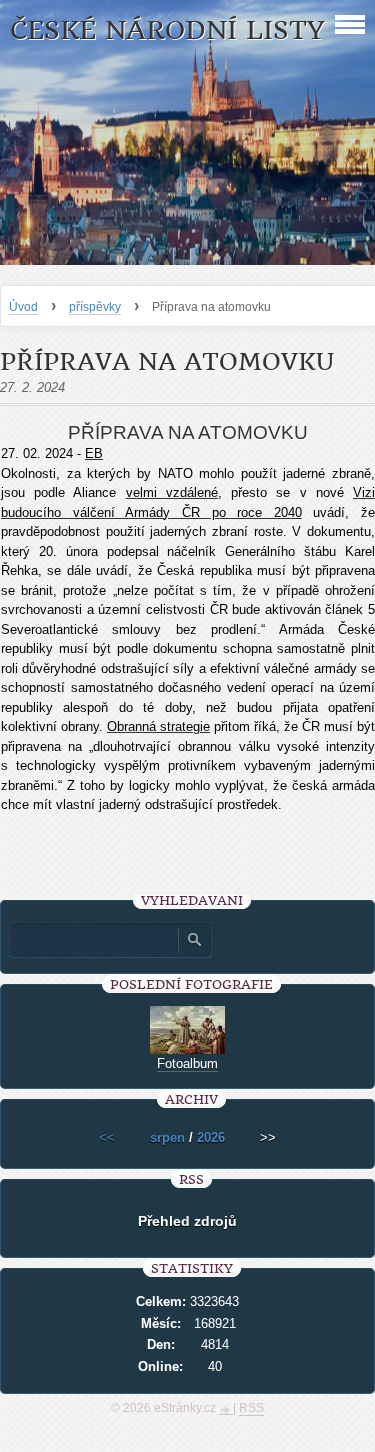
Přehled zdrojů (187, 1221)
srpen (167, 1137)
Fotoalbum (187, 1063)
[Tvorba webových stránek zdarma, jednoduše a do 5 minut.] (226, 1410)
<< (107, 1137)
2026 (211, 1137)
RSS (251, 1408)
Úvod (23, 307)
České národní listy (167, 30)
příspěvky (95, 307)
